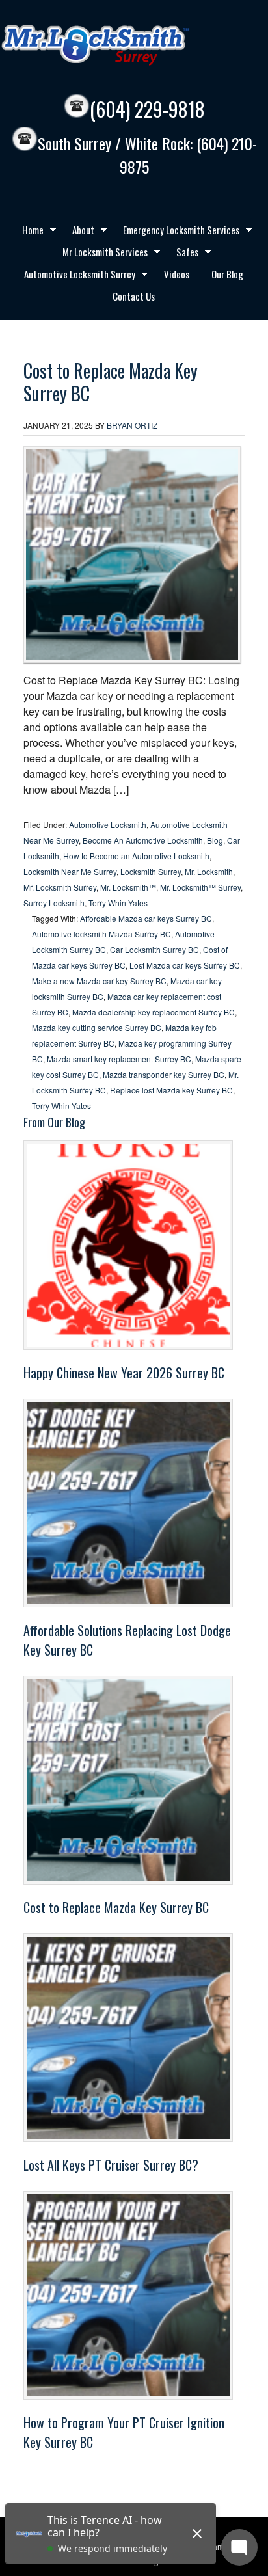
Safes (182, 254)
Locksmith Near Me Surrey (70, 871)
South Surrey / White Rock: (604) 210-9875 (147, 155)
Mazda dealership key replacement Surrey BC (154, 1012)
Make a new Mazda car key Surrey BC (99, 981)
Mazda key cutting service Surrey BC (97, 1027)
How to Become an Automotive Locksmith (136, 856)
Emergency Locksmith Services (176, 232)
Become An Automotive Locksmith (143, 840)
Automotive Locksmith (108, 825)
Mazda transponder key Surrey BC (164, 1074)
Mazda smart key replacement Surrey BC (119, 1059)
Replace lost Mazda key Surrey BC (171, 1090)
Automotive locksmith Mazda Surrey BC (101, 934)
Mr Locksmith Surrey (124, 46)
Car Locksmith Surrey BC (154, 949)
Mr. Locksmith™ (128, 887)
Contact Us (134, 296)
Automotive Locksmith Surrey (75, 276)
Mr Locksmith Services (100, 254)
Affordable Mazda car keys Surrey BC (146, 918)
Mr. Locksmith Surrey (60, 887)
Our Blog (227, 274)
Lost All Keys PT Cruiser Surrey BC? (111, 2165)
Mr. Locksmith (209, 871)
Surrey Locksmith (54, 903)
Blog (215, 840)
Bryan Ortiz (132, 425)
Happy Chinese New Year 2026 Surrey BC (124, 1373)
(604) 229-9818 (147, 109)
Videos (177, 274)
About (78, 232)
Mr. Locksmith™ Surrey (200, 887)
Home (28, 232)
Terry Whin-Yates (118, 903)
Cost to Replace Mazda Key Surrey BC (111, 382)
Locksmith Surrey (151, 871)
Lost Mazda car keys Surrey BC (185, 965)
